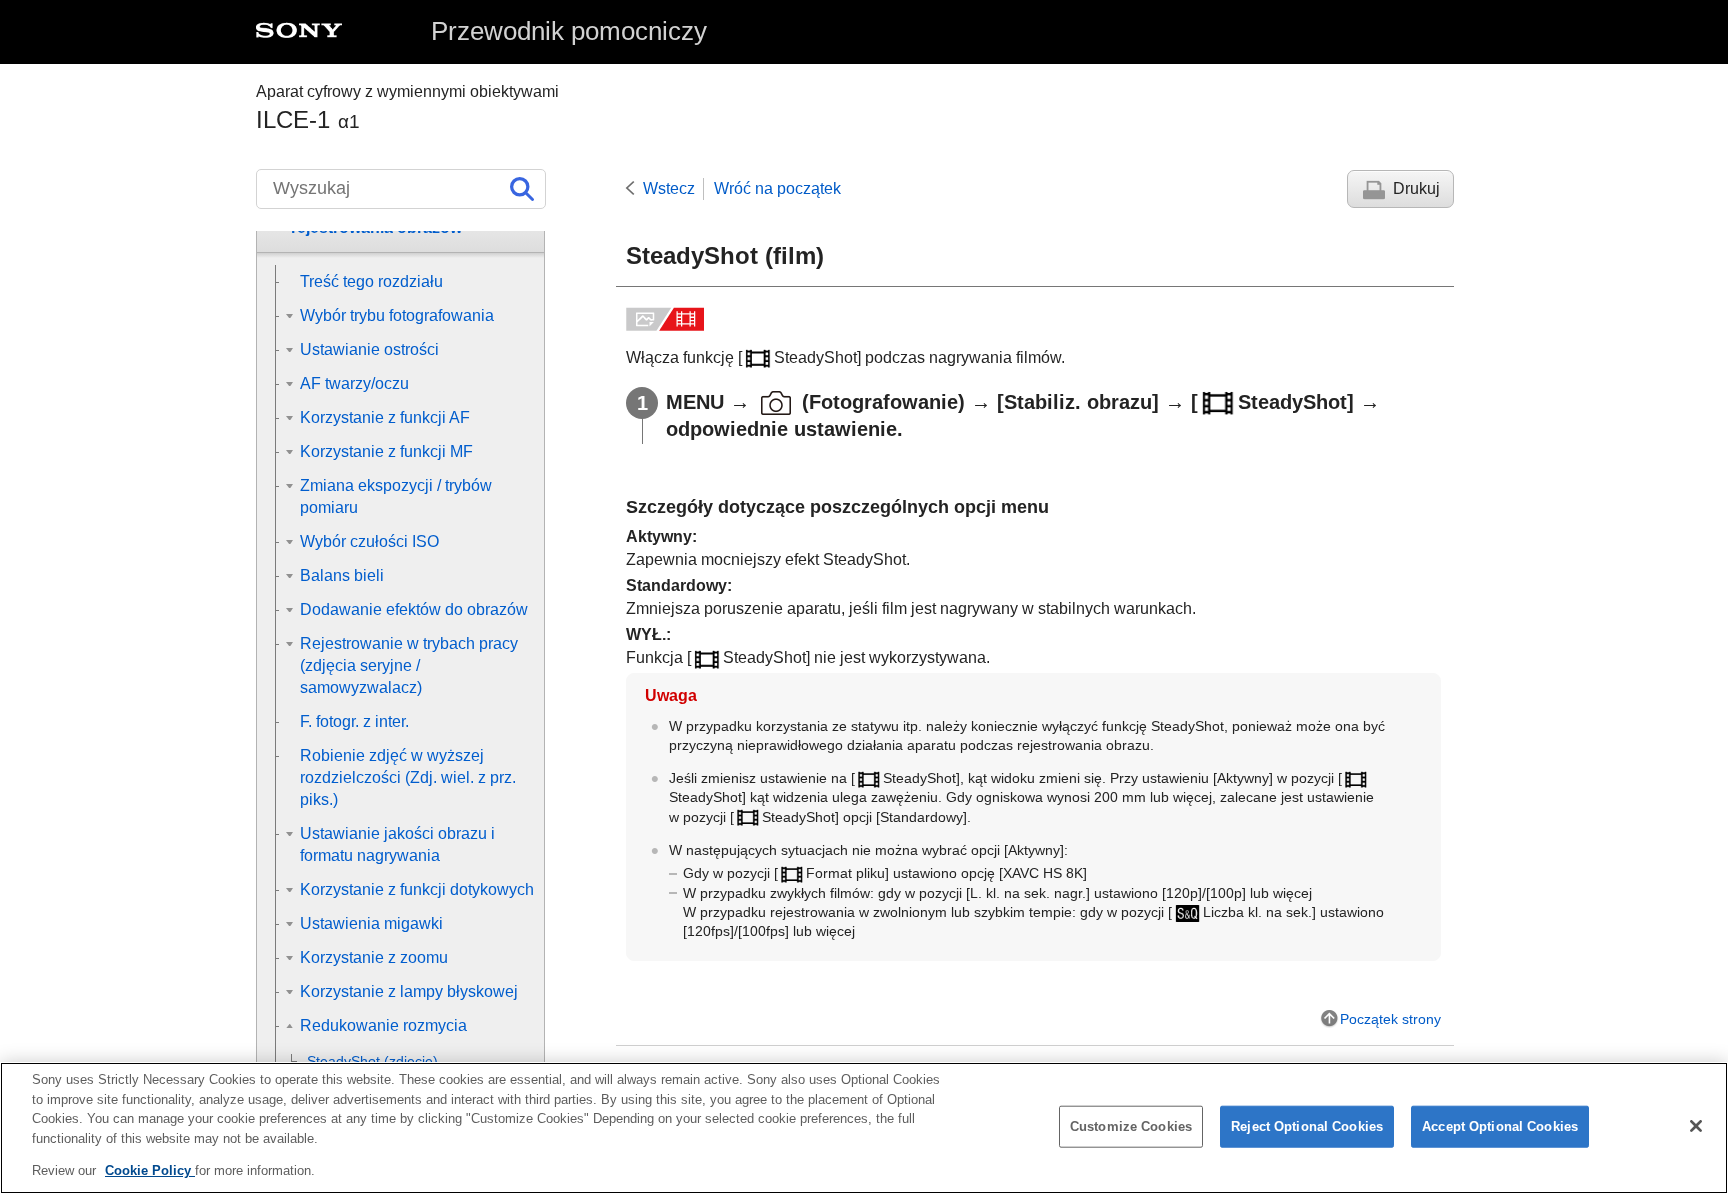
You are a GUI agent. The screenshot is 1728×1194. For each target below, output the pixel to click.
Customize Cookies (1131, 1126)
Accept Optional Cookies (1500, 1126)
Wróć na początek (777, 188)
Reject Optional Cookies (1307, 1126)
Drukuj (1416, 188)
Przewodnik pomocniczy (569, 31)
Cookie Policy (150, 1170)
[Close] (1696, 1126)
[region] (864, 1128)
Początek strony (1390, 1019)
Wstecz (669, 188)
